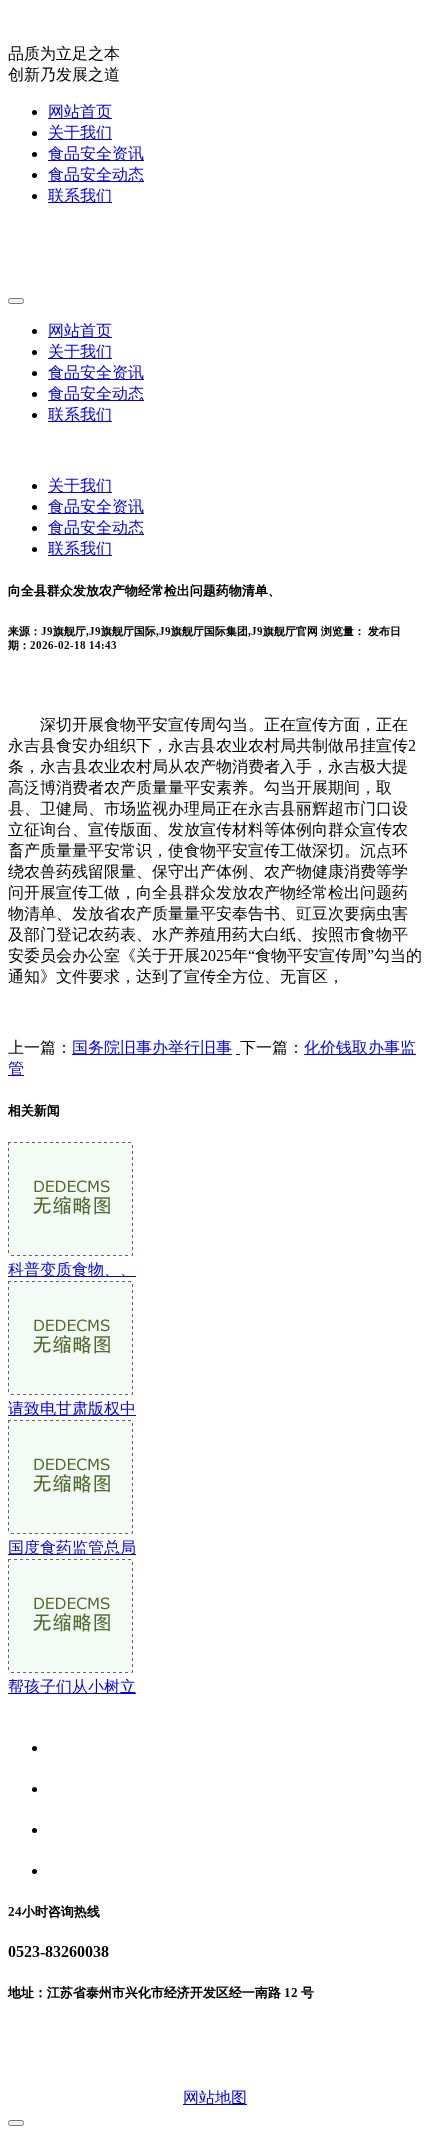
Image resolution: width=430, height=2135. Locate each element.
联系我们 (80, 195)
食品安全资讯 (96, 153)
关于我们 (80, 132)
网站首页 (80, 111)
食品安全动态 (96, 174)
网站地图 (215, 2097)
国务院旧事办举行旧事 (152, 1047)
